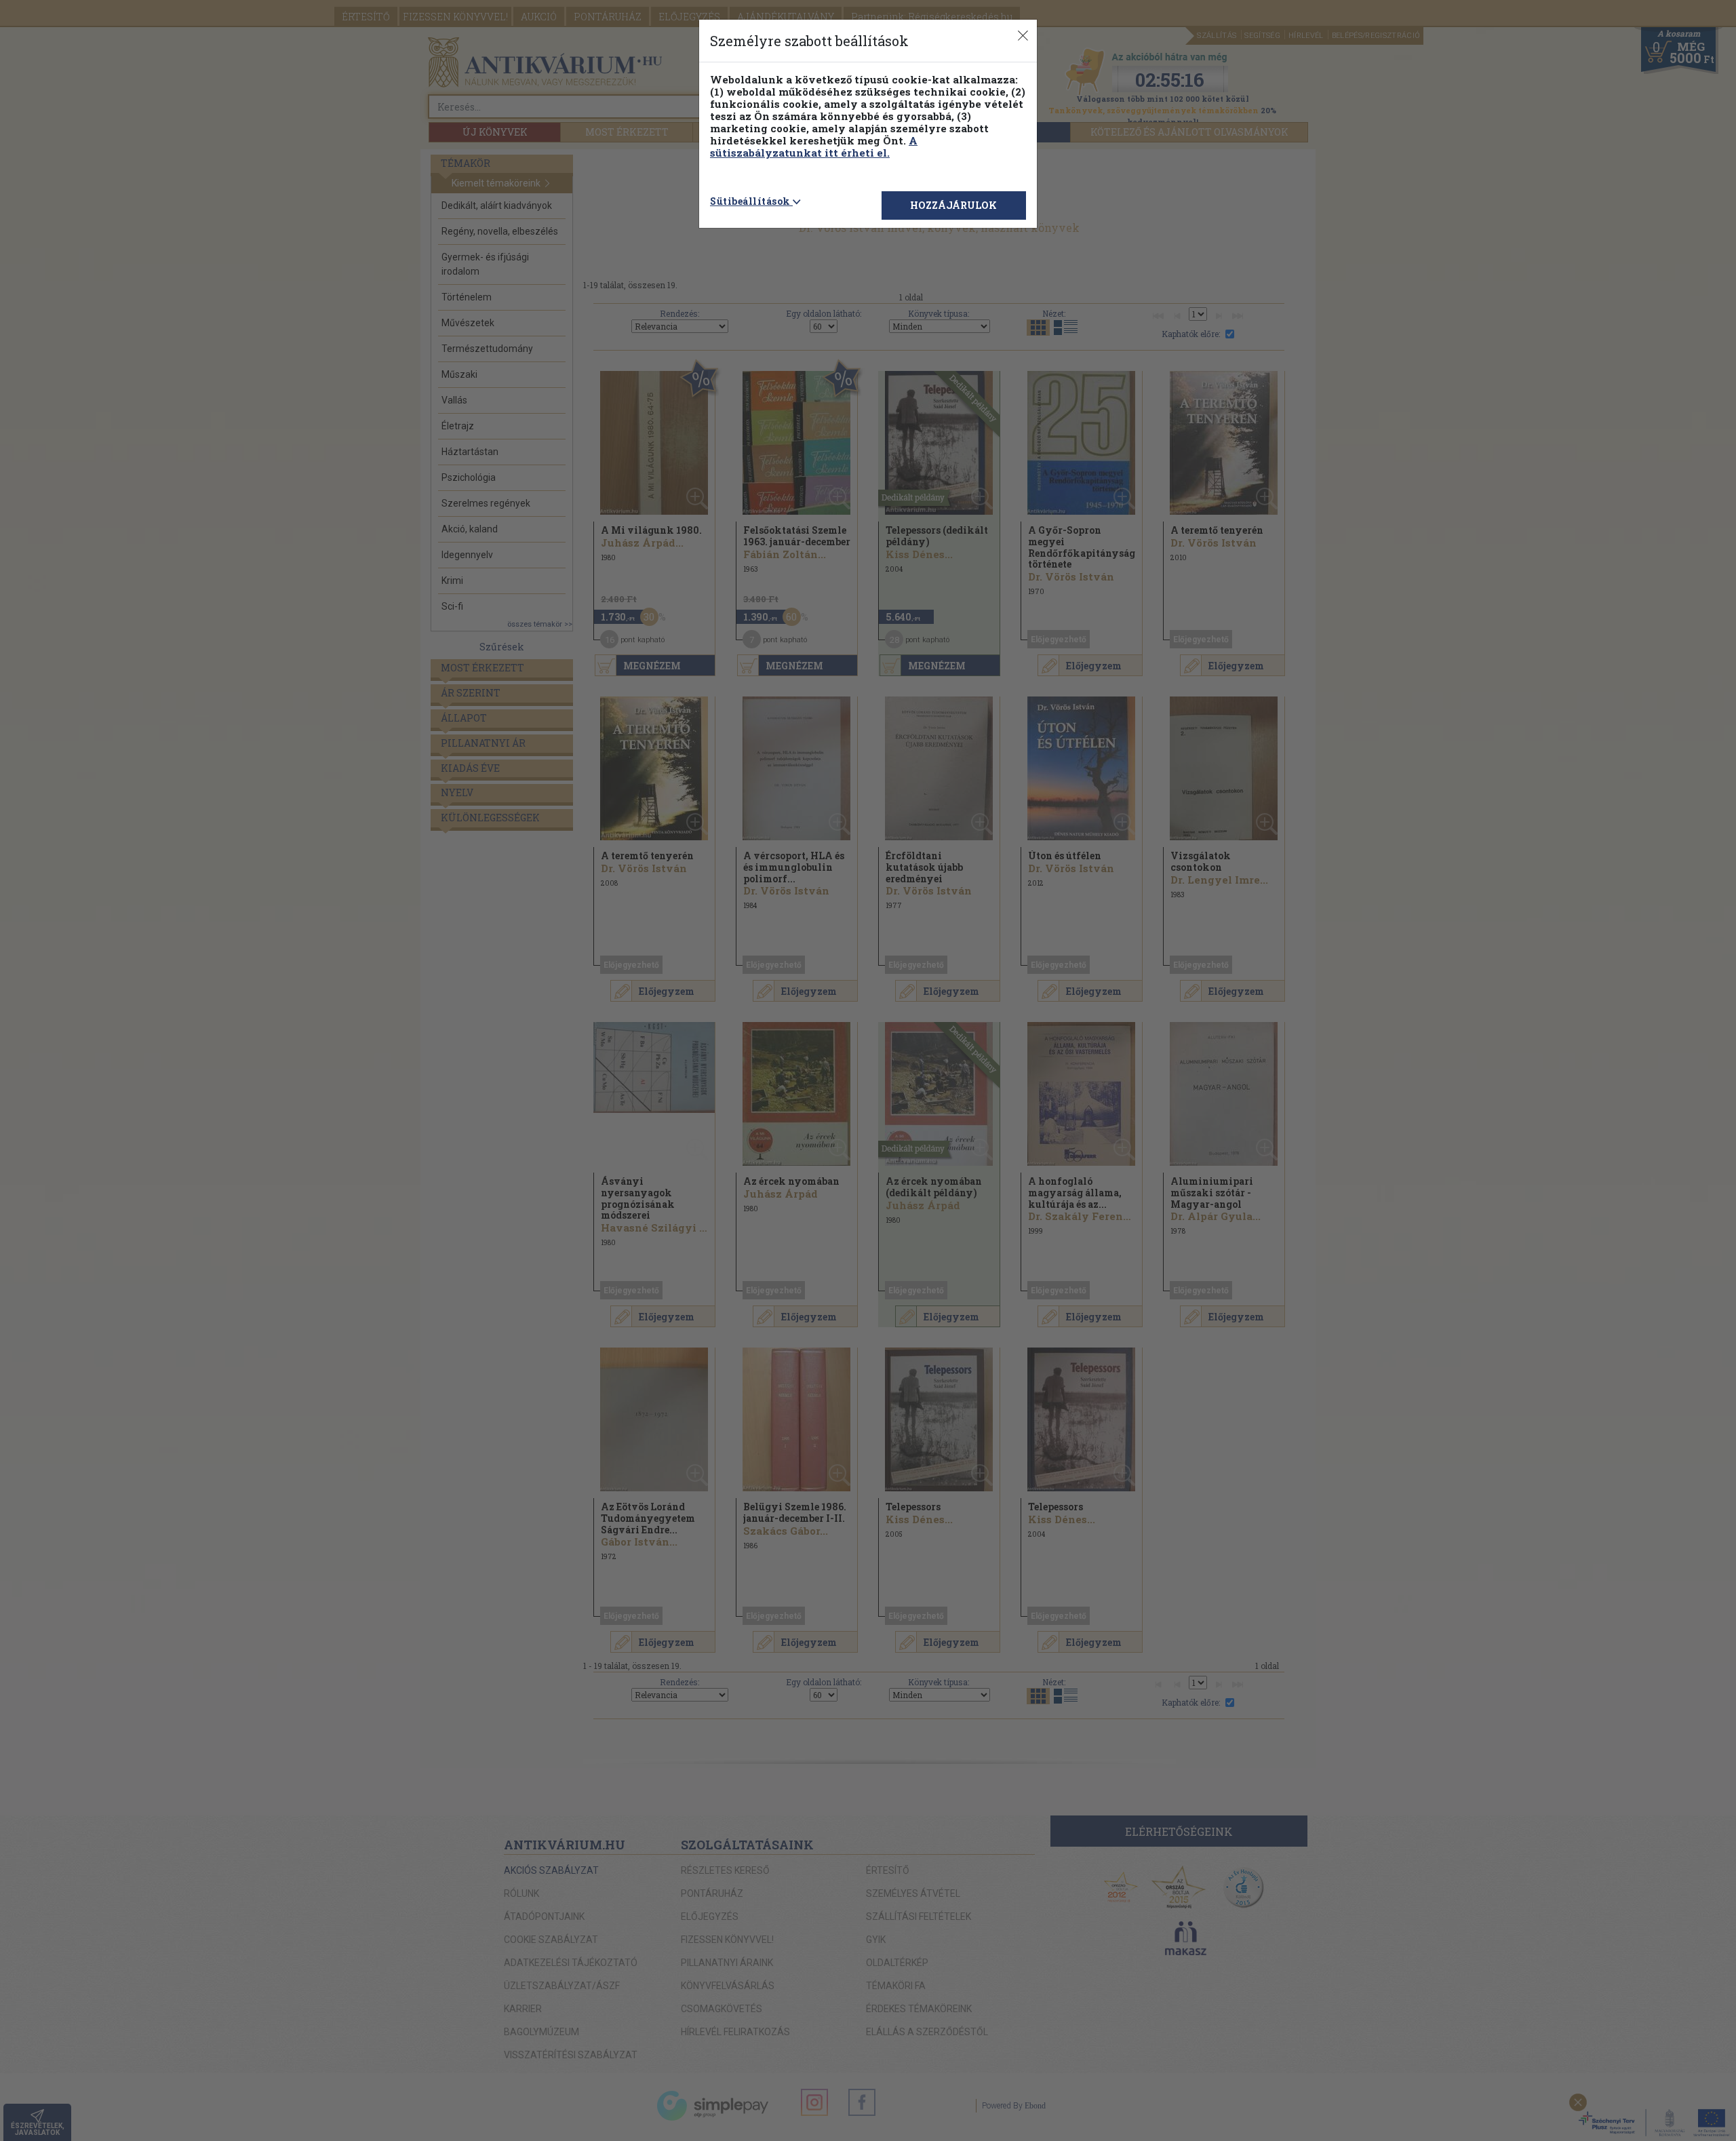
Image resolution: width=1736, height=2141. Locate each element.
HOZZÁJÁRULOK (953, 205)
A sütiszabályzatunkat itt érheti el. (814, 146)
